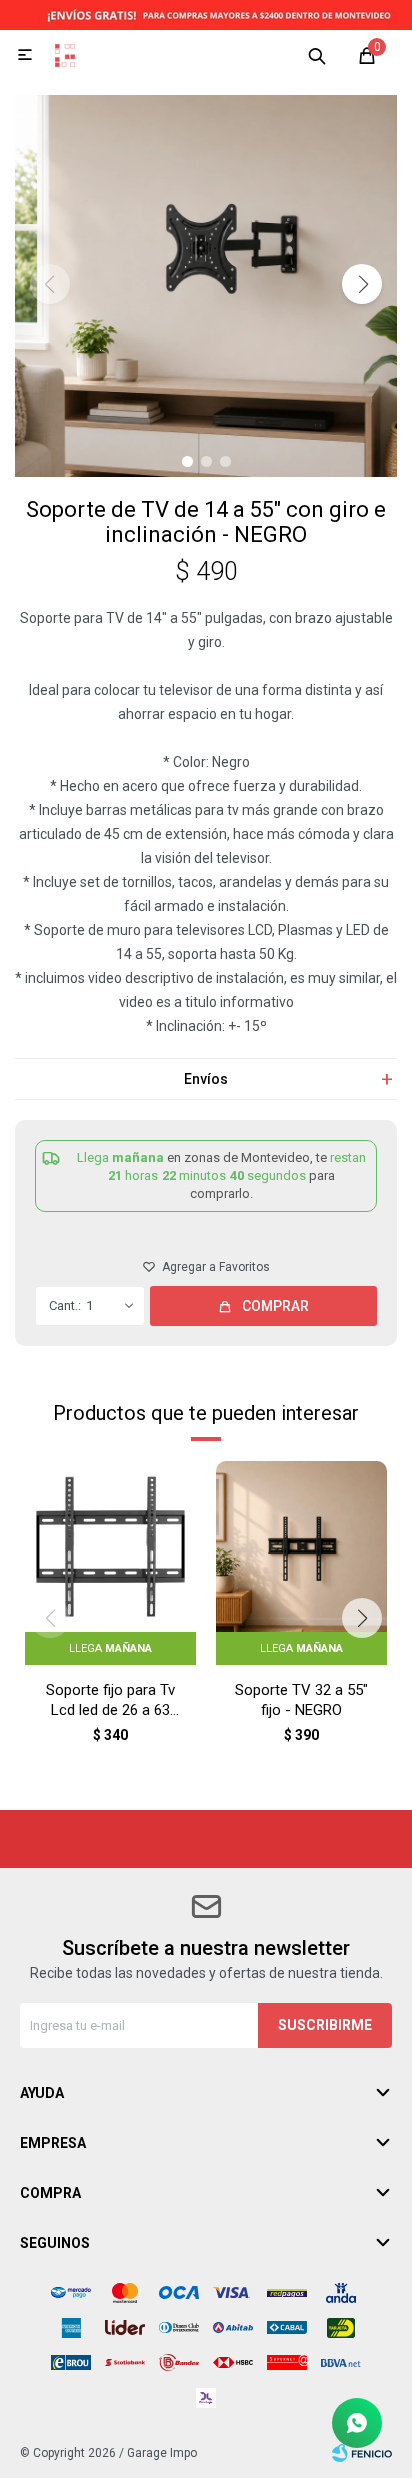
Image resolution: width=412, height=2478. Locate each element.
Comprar (275, 1306)
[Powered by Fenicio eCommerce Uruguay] (362, 2453)
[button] (317, 55)
